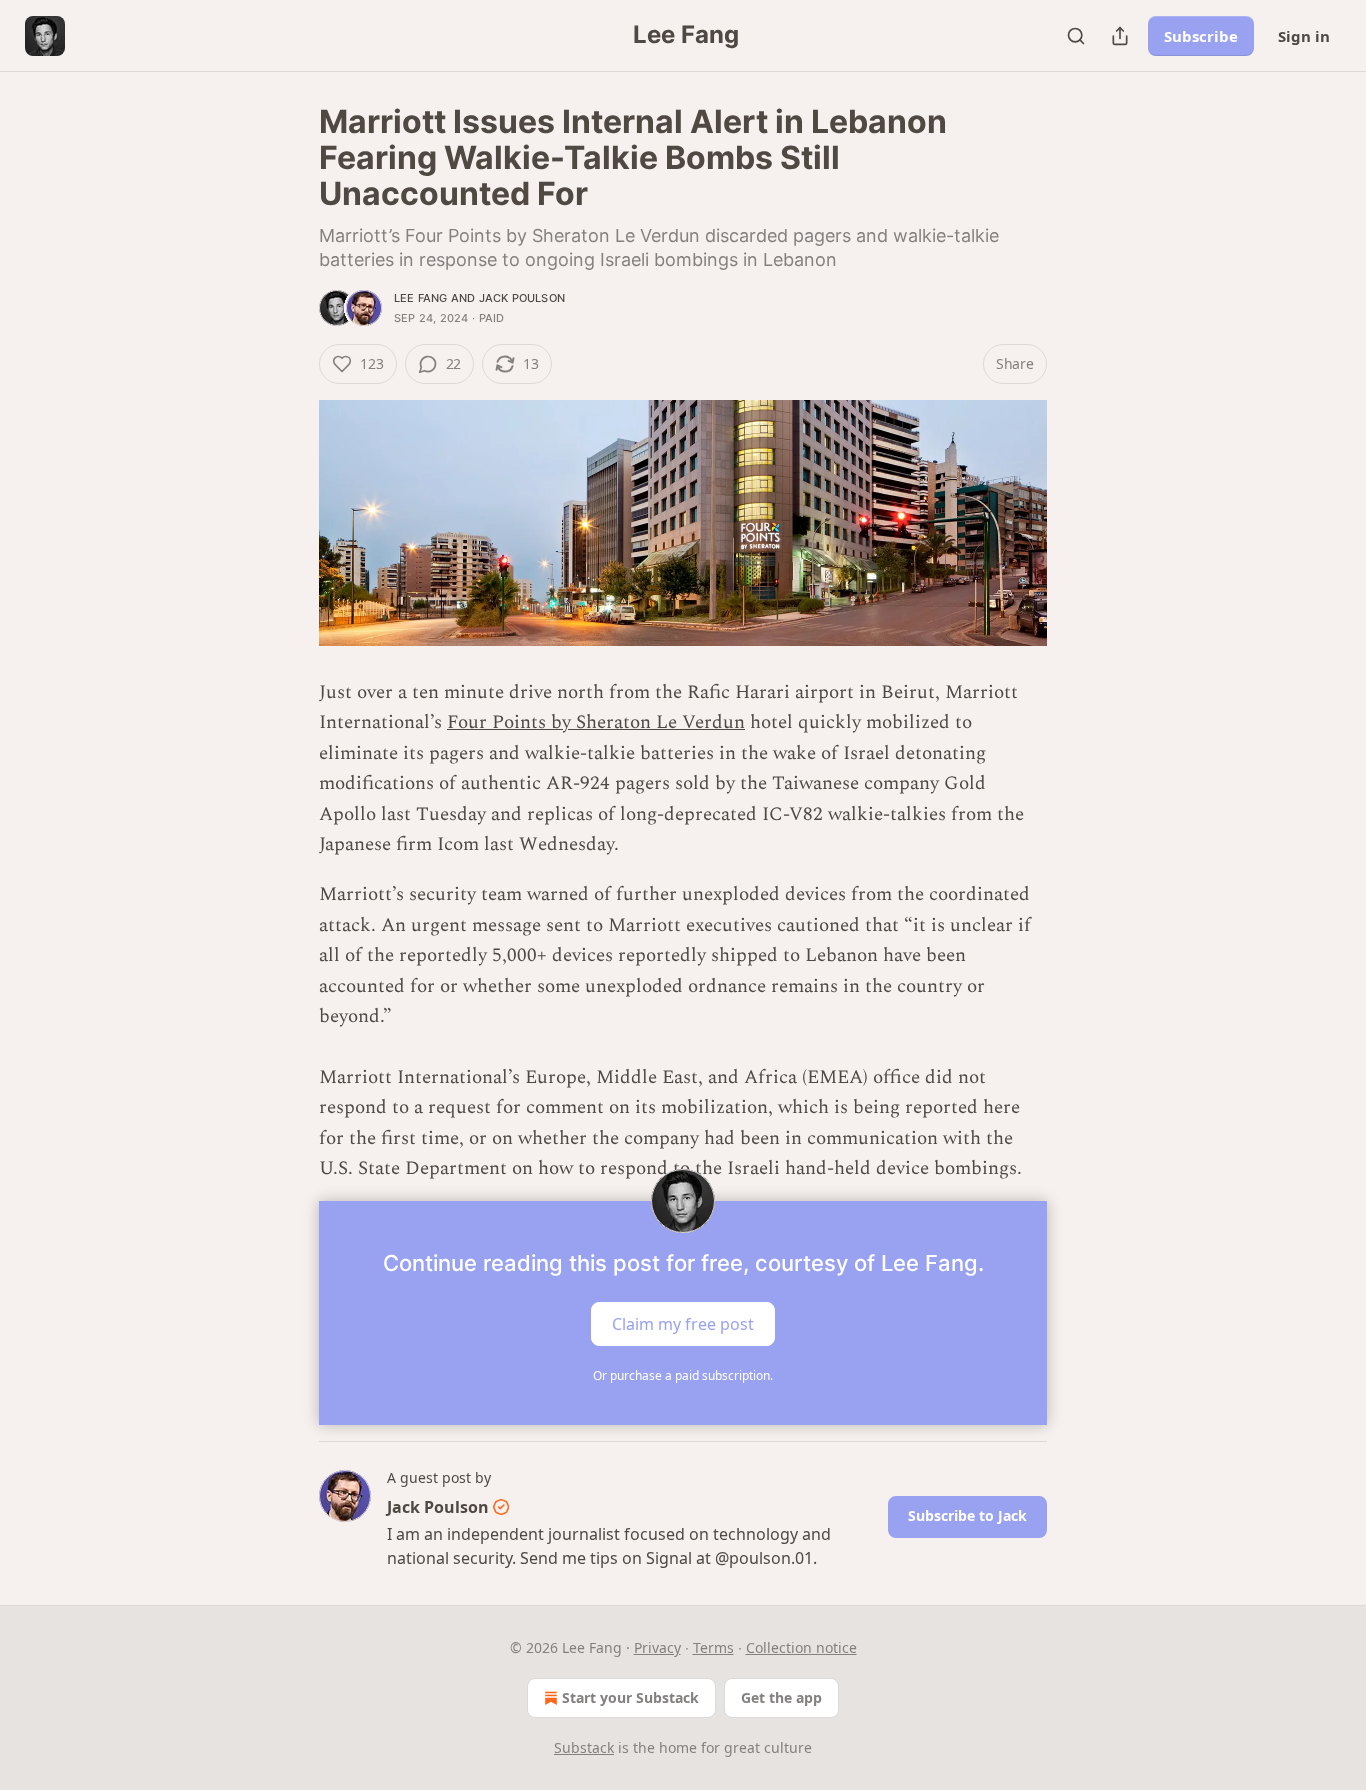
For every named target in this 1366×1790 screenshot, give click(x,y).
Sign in (1304, 36)
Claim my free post (683, 1323)
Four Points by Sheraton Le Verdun (596, 722)
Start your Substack (630, 1697)
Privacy (657, 1647)
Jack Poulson (522, 298)
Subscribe (1201, 36)
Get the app (781, 1697)
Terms (713, 1647)
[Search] (1076, 36)
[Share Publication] (1120, 36)
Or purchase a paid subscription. (683, 1375)
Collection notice (801, 1647)
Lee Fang (421, 298)
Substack (584, 1747)
